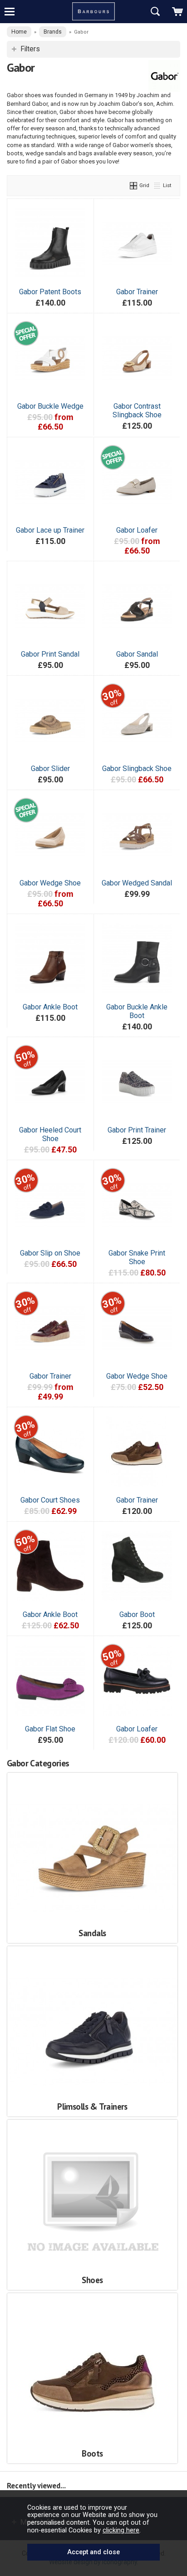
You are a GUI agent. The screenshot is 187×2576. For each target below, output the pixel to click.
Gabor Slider (50, 769)
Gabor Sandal (137, 654)
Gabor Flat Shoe (50, 1729)
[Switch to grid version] (134, 185)
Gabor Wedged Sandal (137, 883)
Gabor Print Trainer (137, 1130)
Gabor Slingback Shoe (137, 769)
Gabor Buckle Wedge (50, 406)
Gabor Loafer (137, 530)
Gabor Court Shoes (50, 1500)
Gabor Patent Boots (50, 292)
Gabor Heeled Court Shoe (50, 1134)
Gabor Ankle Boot (50, 1007)
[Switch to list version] (157, 185)
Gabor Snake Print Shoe (137, 1257)
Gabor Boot (137, 1614)
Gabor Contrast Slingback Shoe (137, 410)
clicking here (121, 2530)
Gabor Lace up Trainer (50, 530)
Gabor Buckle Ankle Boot (137, 1011)
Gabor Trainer (137, 292)
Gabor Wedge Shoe (50, 883)
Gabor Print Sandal (50, 654)
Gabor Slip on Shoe (50, 1253)
